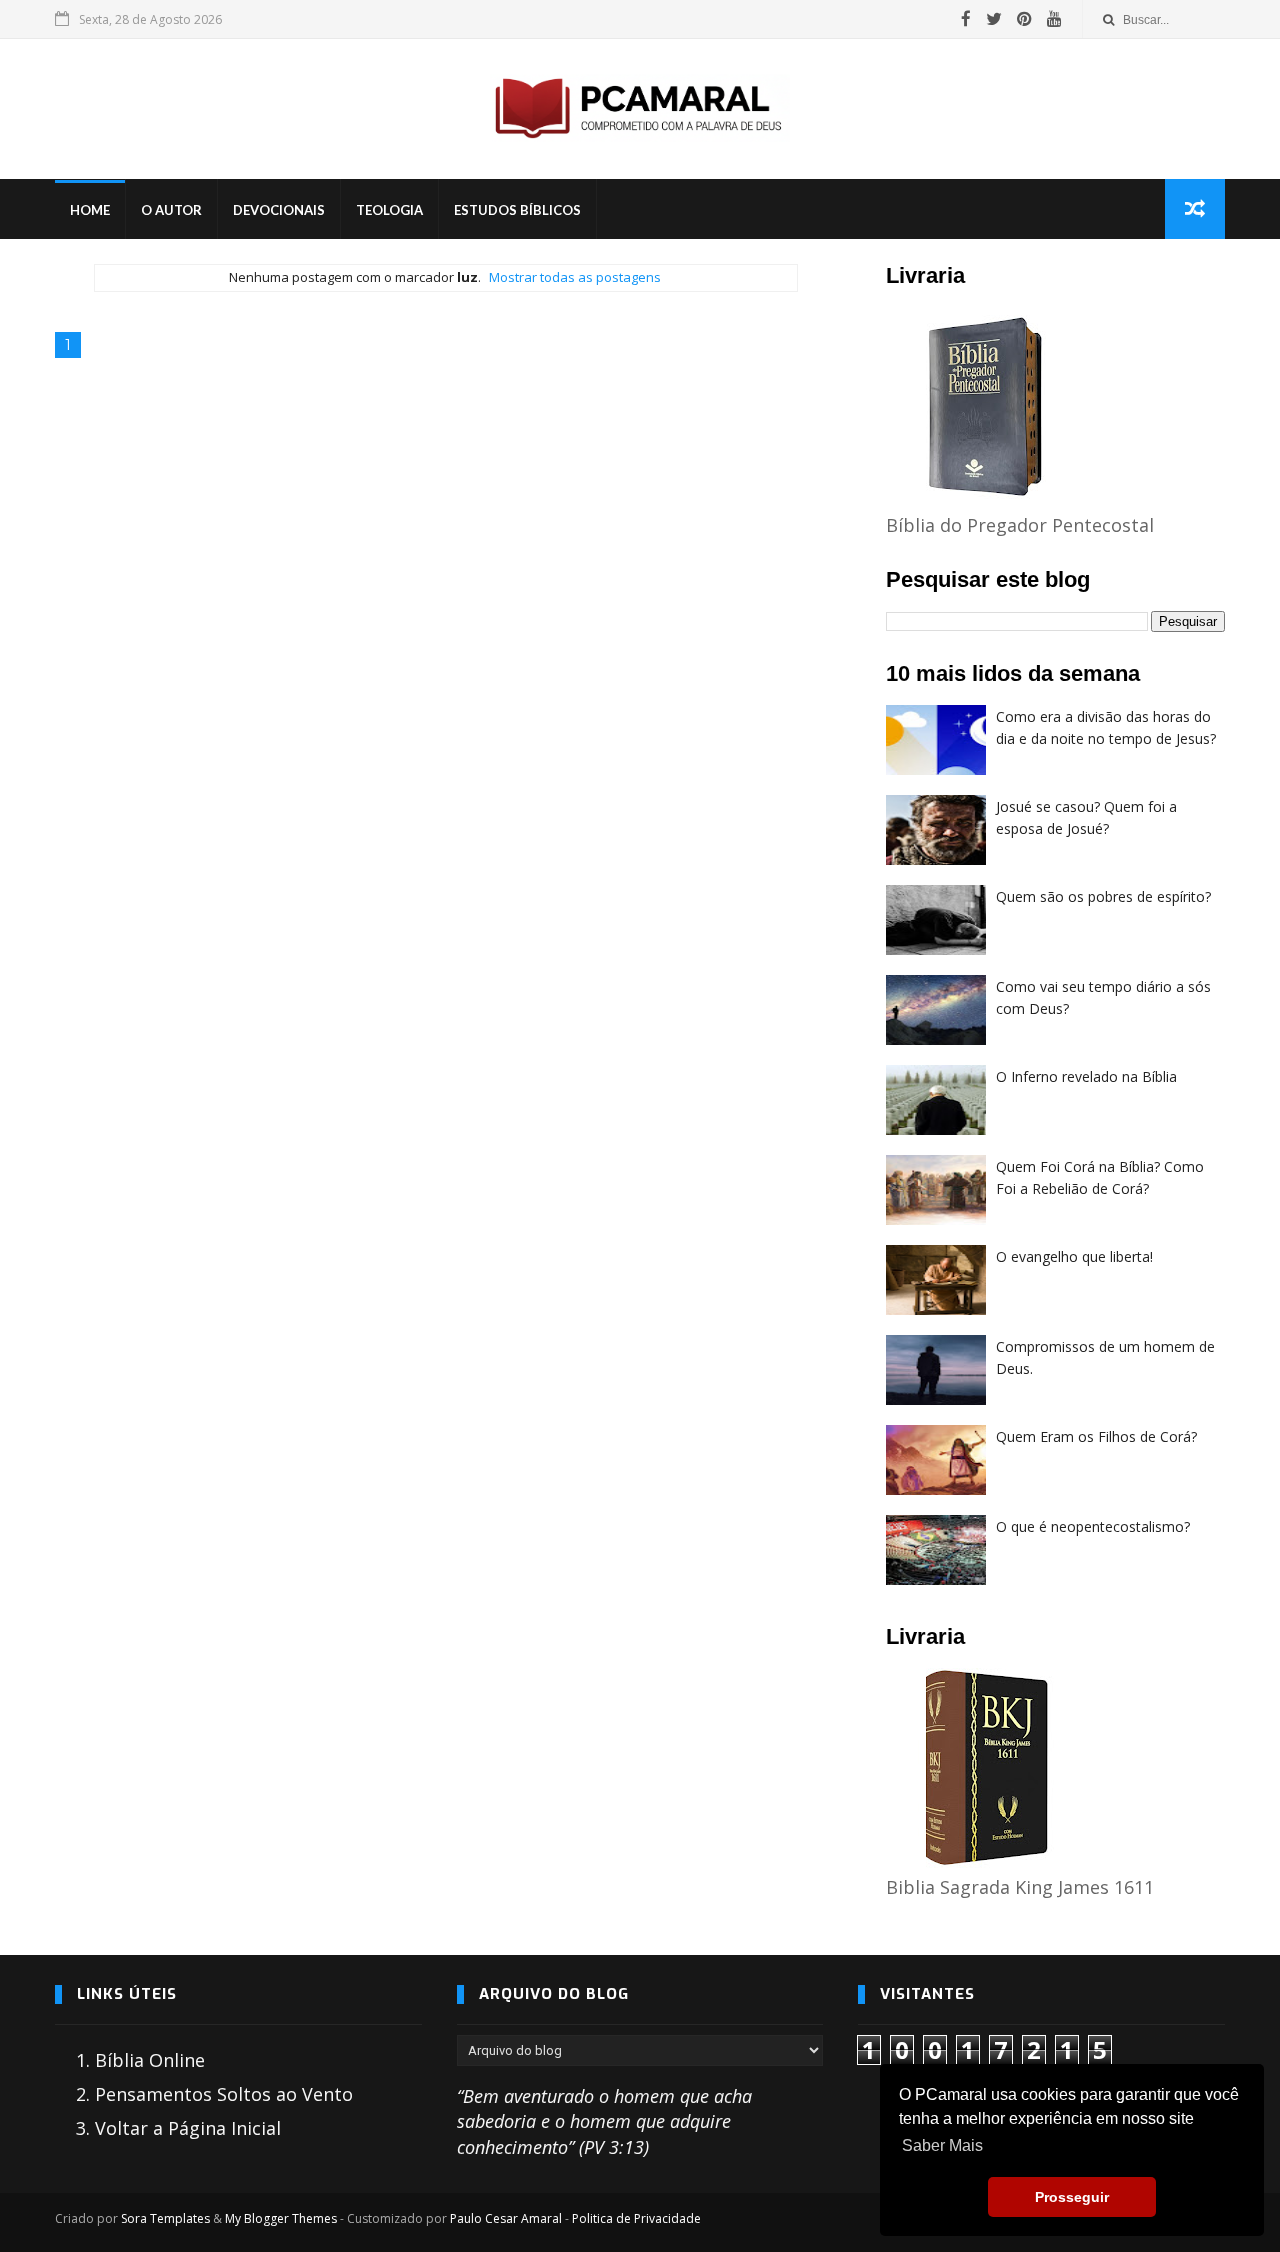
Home (90, 210)
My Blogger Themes (281, 2218)
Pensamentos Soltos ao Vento (224, 2094)
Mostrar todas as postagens (575, 277)
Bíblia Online (150, 2060)
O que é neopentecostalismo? (1093, 1526)
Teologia (389, 210)
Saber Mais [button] (942, 2145)
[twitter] (994, 19)
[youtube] (1054, 19)
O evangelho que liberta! (1074, 1256)
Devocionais (279, 210)
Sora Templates (165, 2218)
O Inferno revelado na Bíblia (1086, 1076)
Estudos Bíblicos (517, 210)
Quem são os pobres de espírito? (1103, 896)
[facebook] (966, 19)
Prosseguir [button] (1072, 2197)
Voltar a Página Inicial (188, 2128)
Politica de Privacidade (636, 2218)
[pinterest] (1024, 19)
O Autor (171, 210)
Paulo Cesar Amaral (506, 2218)
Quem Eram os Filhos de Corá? (1096, 1436)
